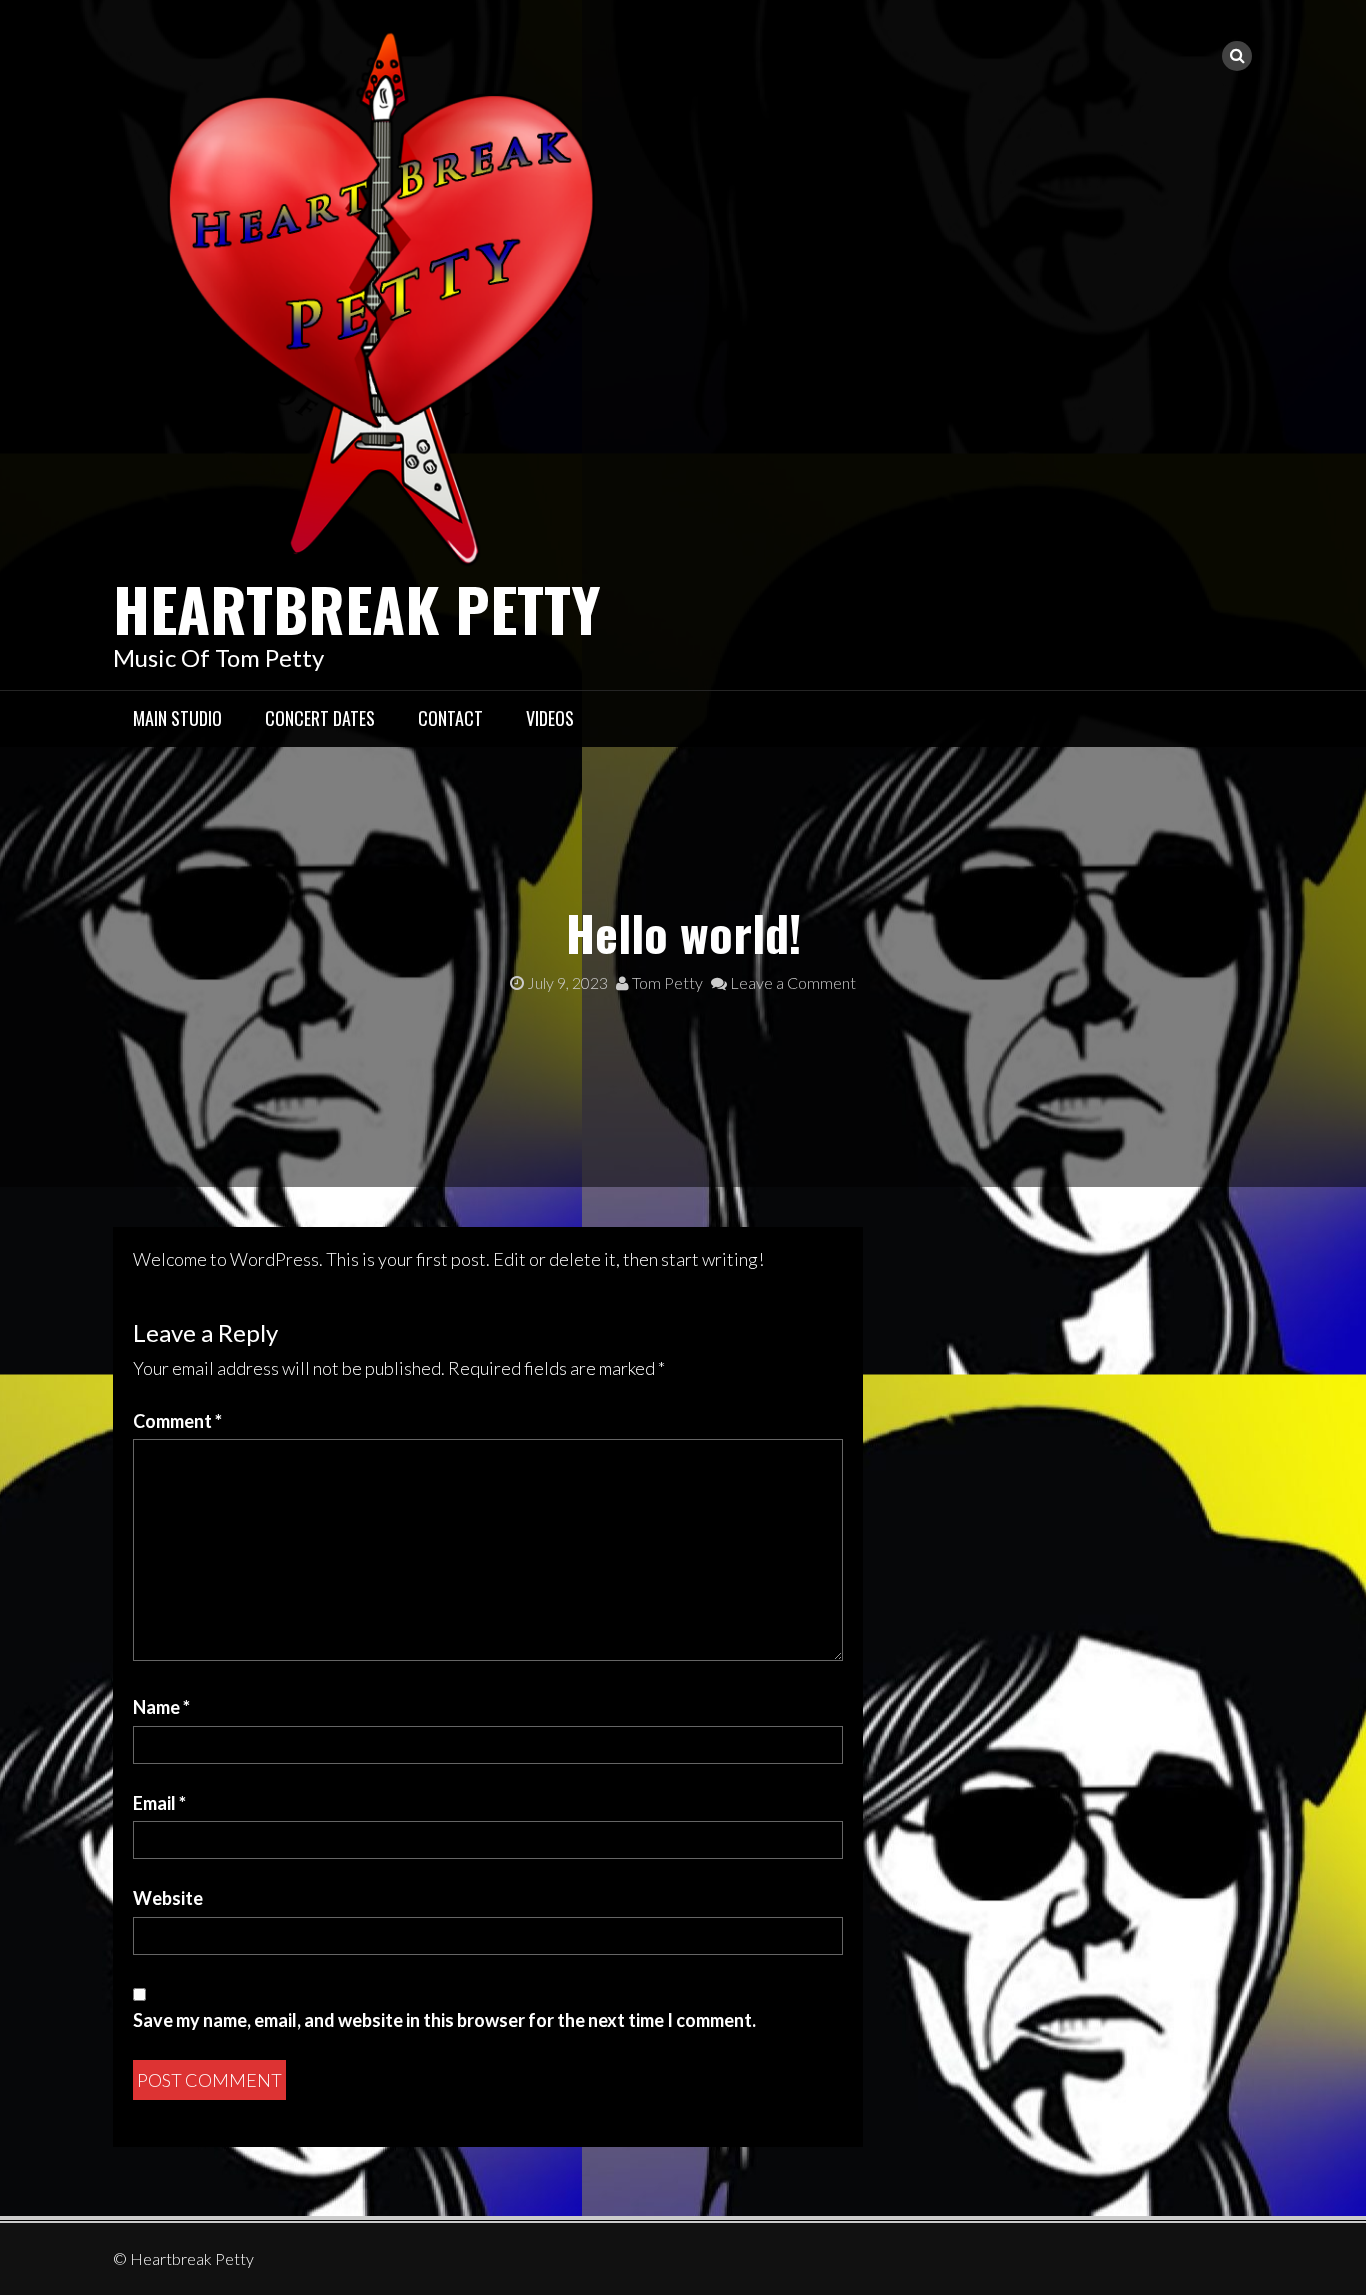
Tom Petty (666, 982)
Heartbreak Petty (357, 607)
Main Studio (177, 718)
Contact (450, 718)
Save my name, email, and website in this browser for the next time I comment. (444, 2020)
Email (159, 1803)
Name (161, 1707)
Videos (550, 718)
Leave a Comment (791, 982)
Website (168, 1898)
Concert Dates (320, 718)
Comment (177, 1421)
